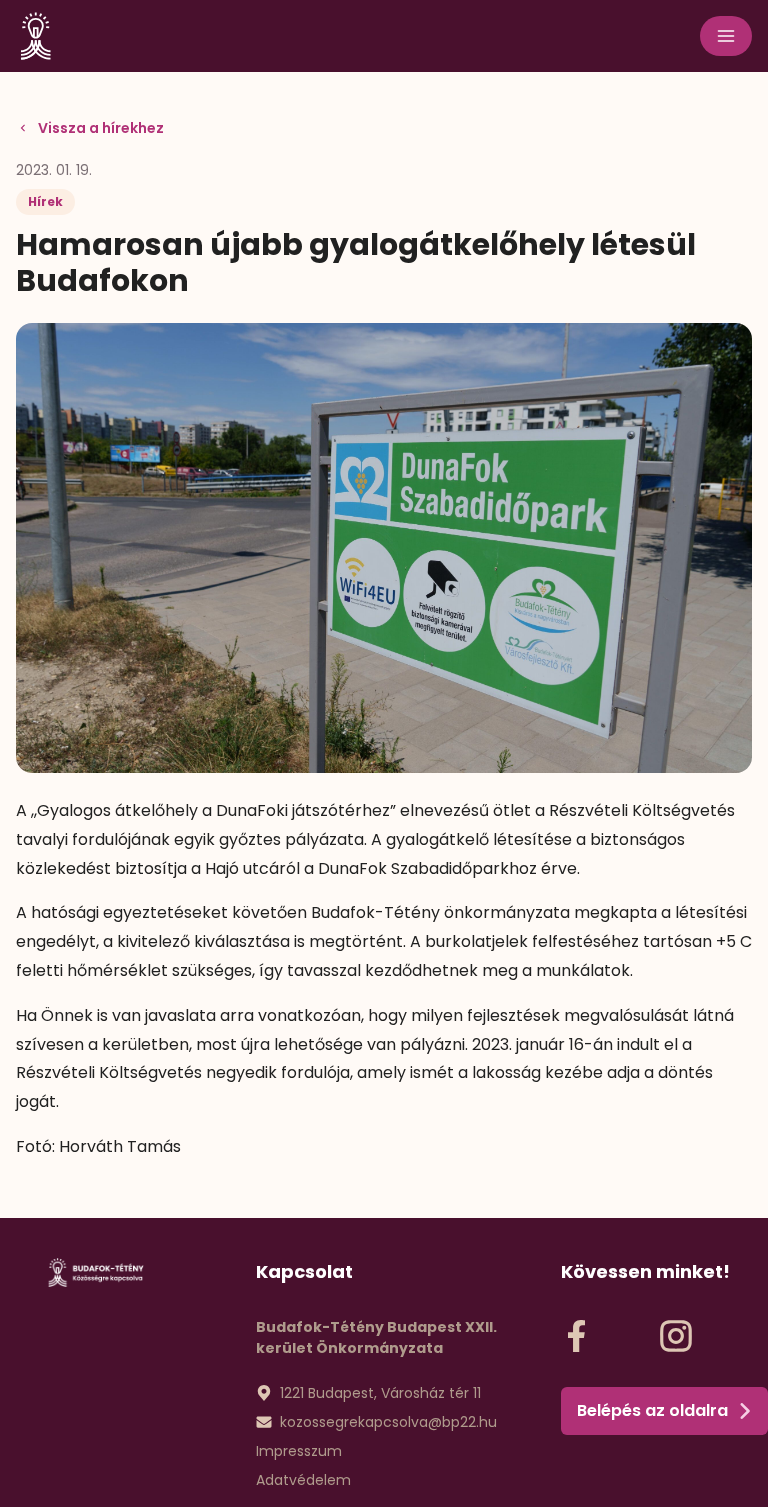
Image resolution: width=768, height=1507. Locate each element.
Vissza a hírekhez (101, 128)
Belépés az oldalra (652, 1410)
